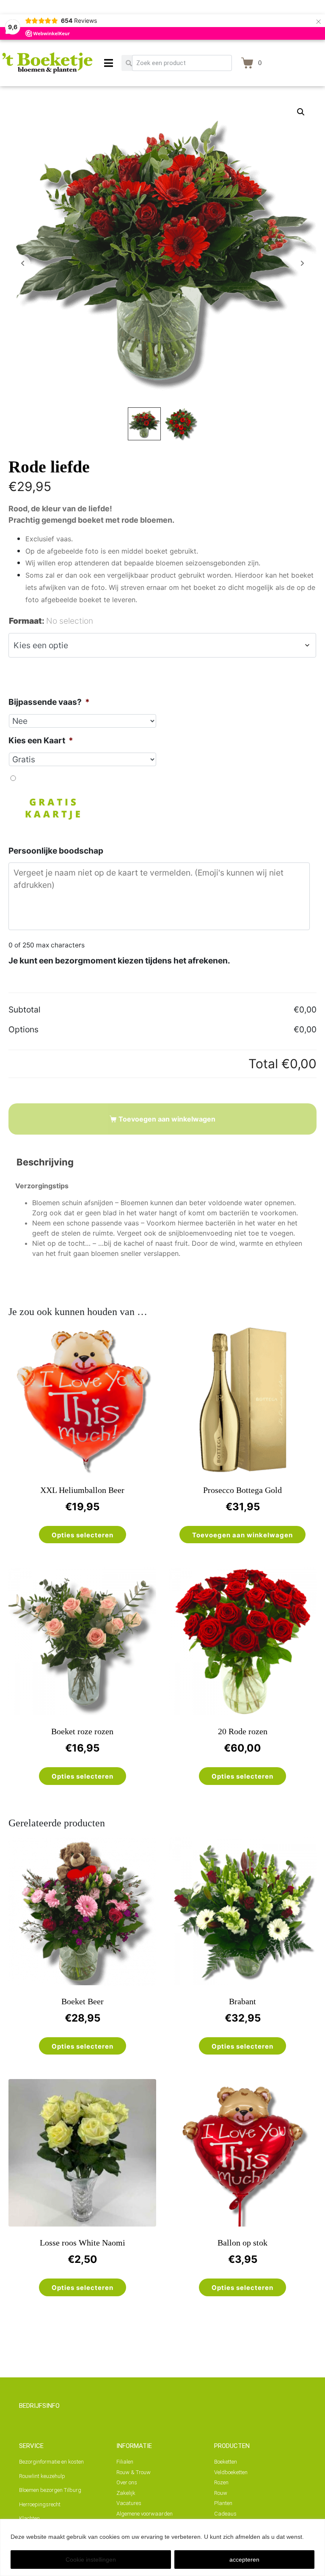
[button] (301, 112)
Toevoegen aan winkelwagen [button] (242, 1535)
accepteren (244, 2560)
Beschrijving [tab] (45, 1162)
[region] (162, 2547)
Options (23, 1029)
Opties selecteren (83, 1535)
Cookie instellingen (91, 2560)
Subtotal (25, 1010)
